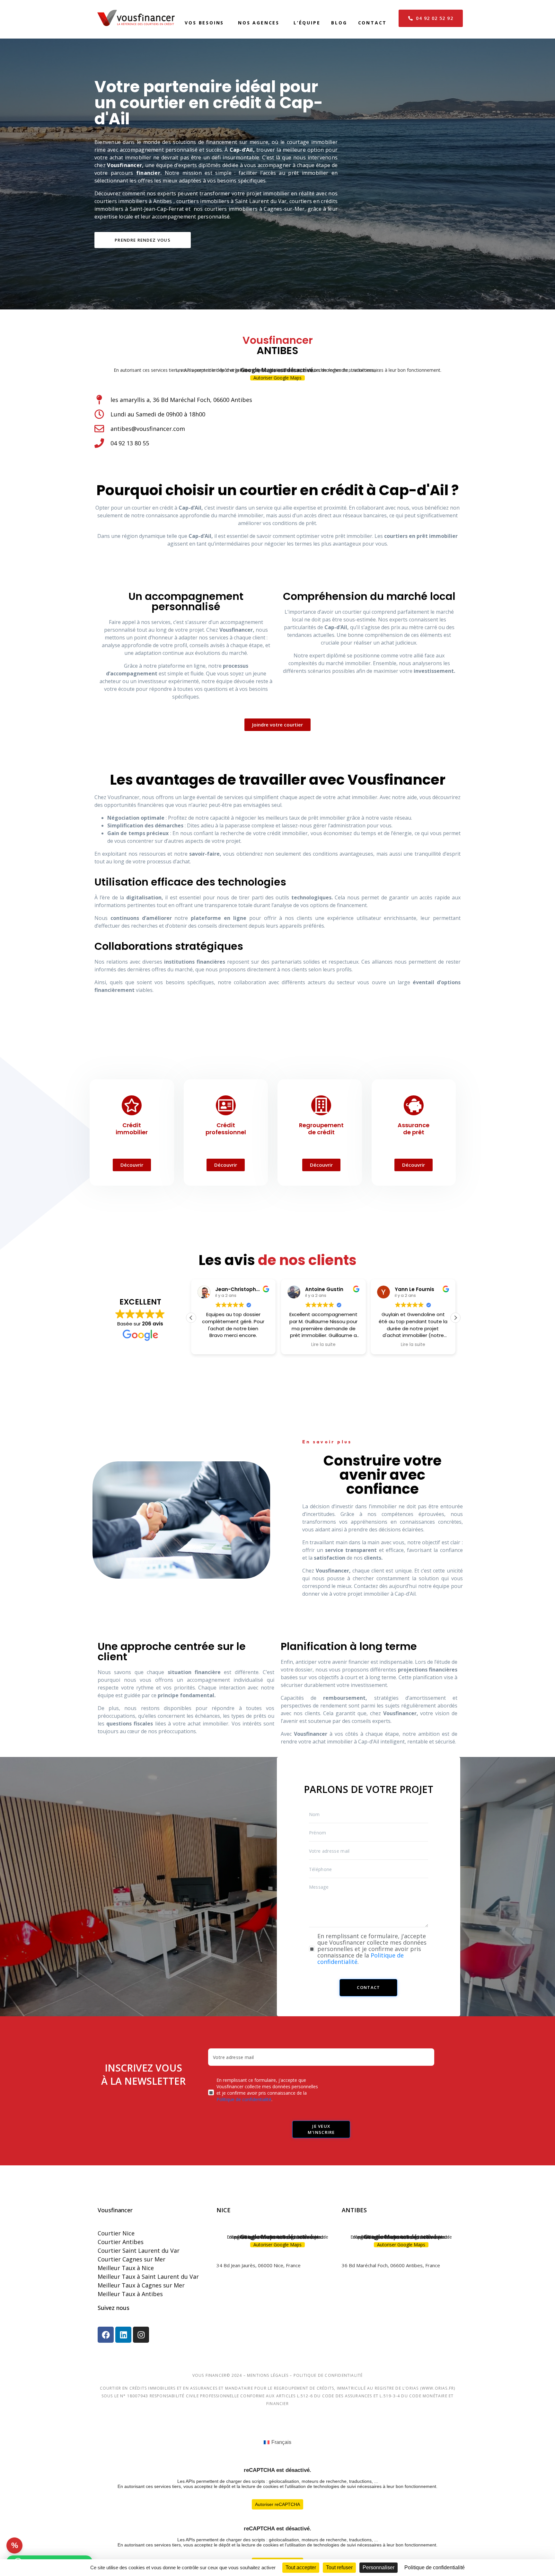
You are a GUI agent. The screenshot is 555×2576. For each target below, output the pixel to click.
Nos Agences (259, 23)
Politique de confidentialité (244, 2099)
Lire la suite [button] (233, 1345)
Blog (339, 23)
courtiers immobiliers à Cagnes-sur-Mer (255, 209)
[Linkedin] (123, 2335)
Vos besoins (204, 23)
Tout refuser (339, 2567)
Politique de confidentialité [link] (435, 2567)
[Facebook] (106, 2335)
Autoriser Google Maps (277, 378)
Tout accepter (301, 2567)
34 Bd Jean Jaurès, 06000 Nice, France (259, 2265)
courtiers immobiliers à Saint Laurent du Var (231, 201)
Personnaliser (379, 2567)
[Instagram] (141, 2335)
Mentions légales (268, 2375)
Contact (373, 23)
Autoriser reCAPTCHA (277, 2504)
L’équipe (307, 23)
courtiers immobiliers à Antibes (133, 201)
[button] (455, 1318)
